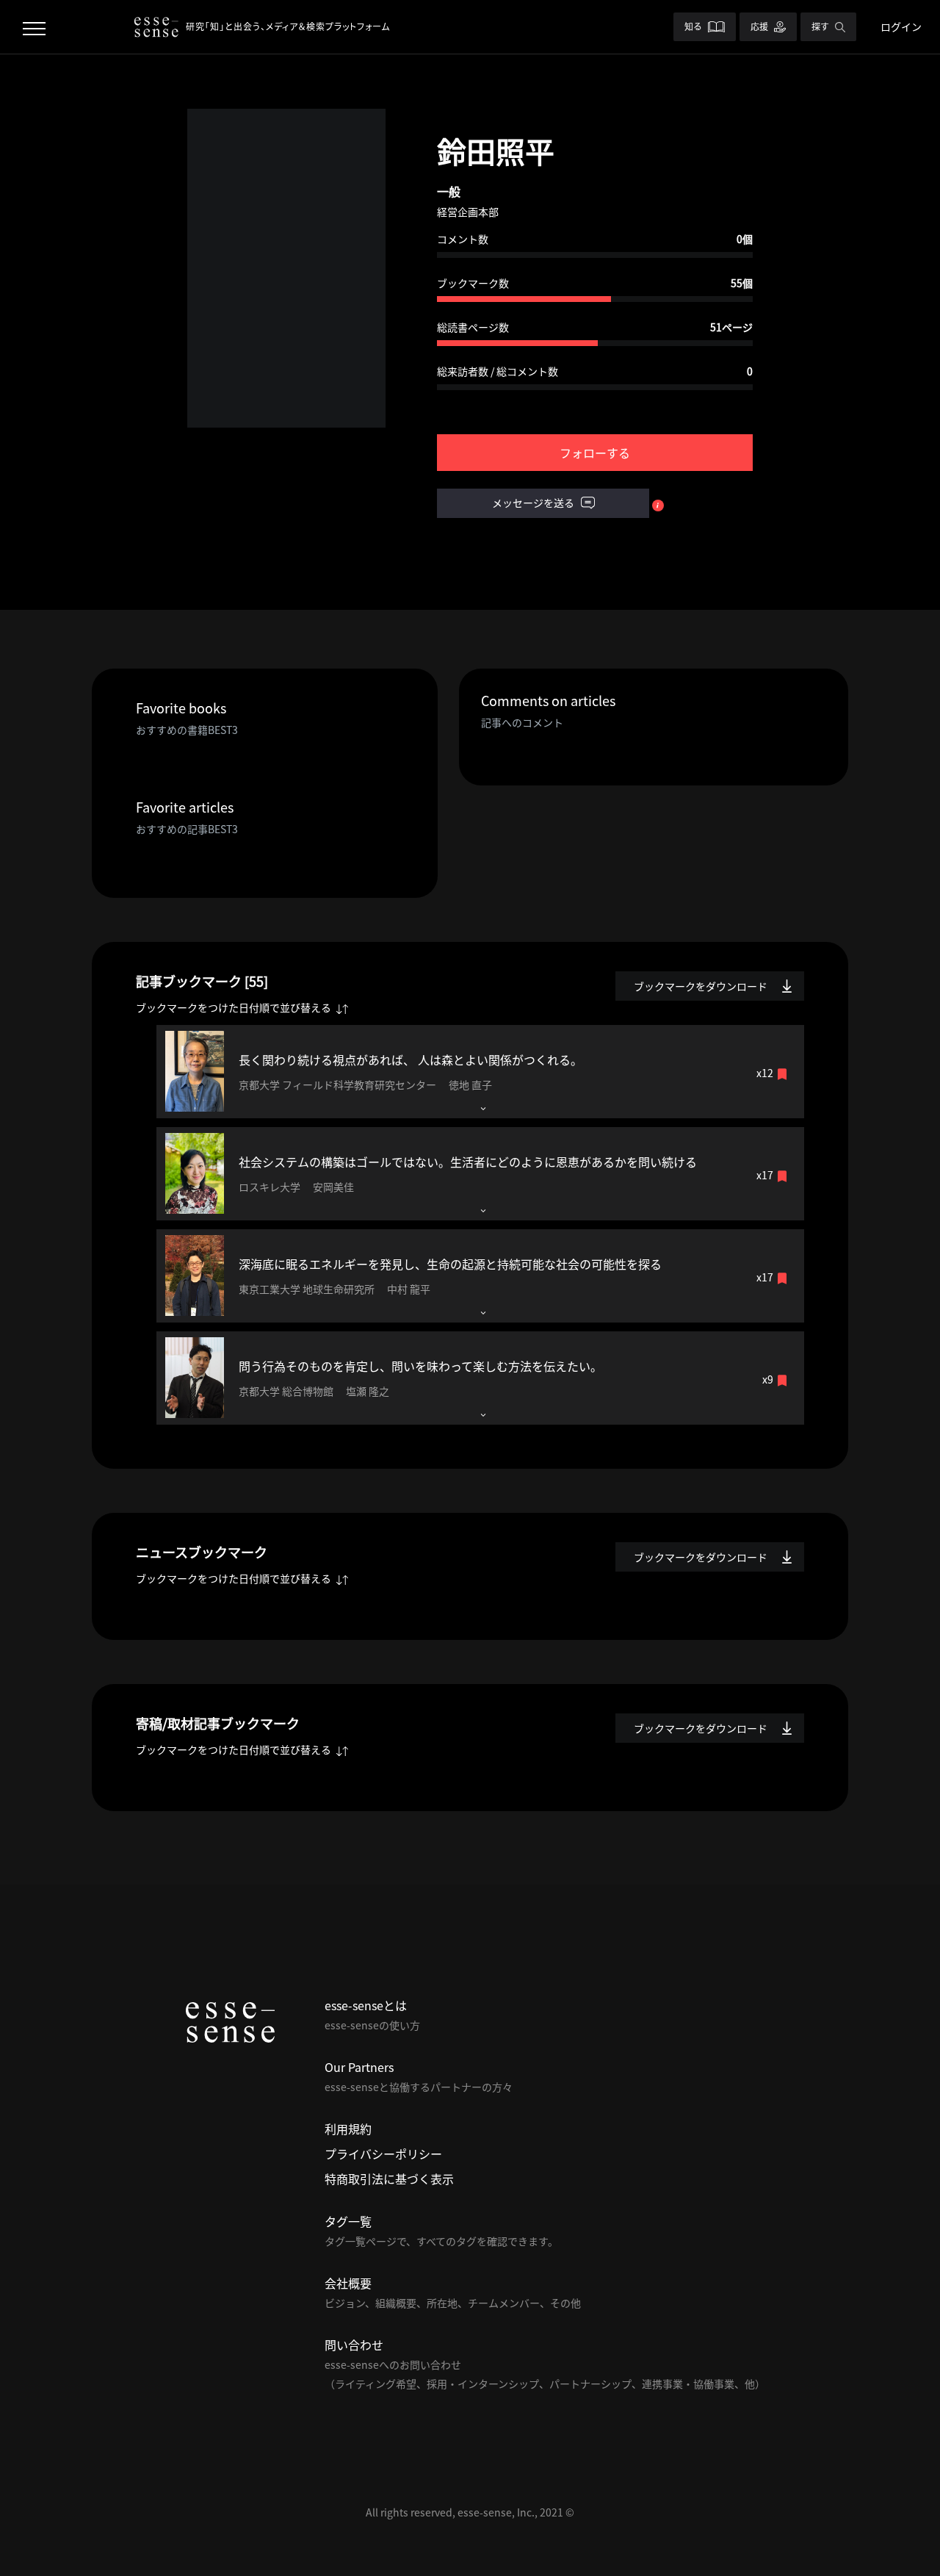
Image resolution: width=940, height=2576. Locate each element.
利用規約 (348, 2129)
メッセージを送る (534, 503)
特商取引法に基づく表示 (389, 2179)
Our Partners (359, 2067)
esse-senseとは (366, 2005)
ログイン (901, 26)
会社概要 (348, 2283)
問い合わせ (354, 2345)
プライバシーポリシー (383, 2154)
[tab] (480, 1072)
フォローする (595, 453)
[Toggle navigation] (34, 27)
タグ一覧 (348, 2221)
